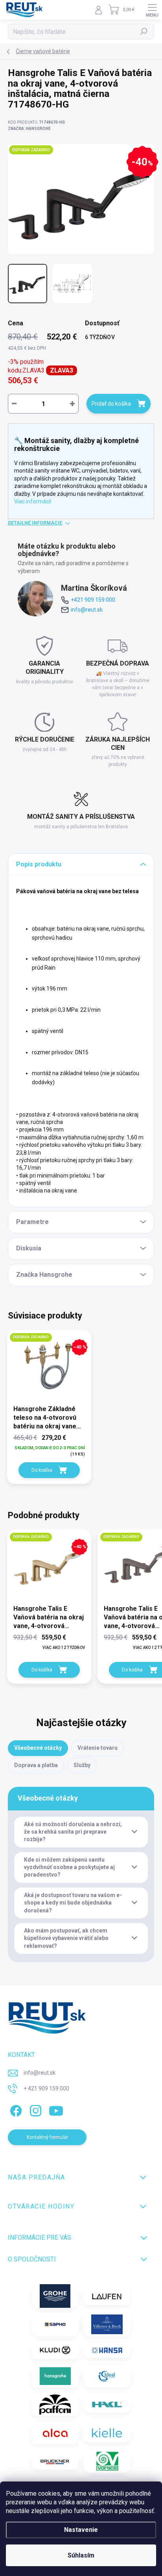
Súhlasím (81, 2555)
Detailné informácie (35, 523)
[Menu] (152, 10)
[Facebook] (15, 2109)
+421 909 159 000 (93, 600)
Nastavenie (81, 2530)
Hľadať (144, 32)
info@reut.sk (87, 610)
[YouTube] (56, 2109)
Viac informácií (33, 501)
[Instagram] (34, 2109)
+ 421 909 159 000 (46, 2088)
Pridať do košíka (111, 404)
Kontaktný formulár (47, 2137)
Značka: (29, 129)
